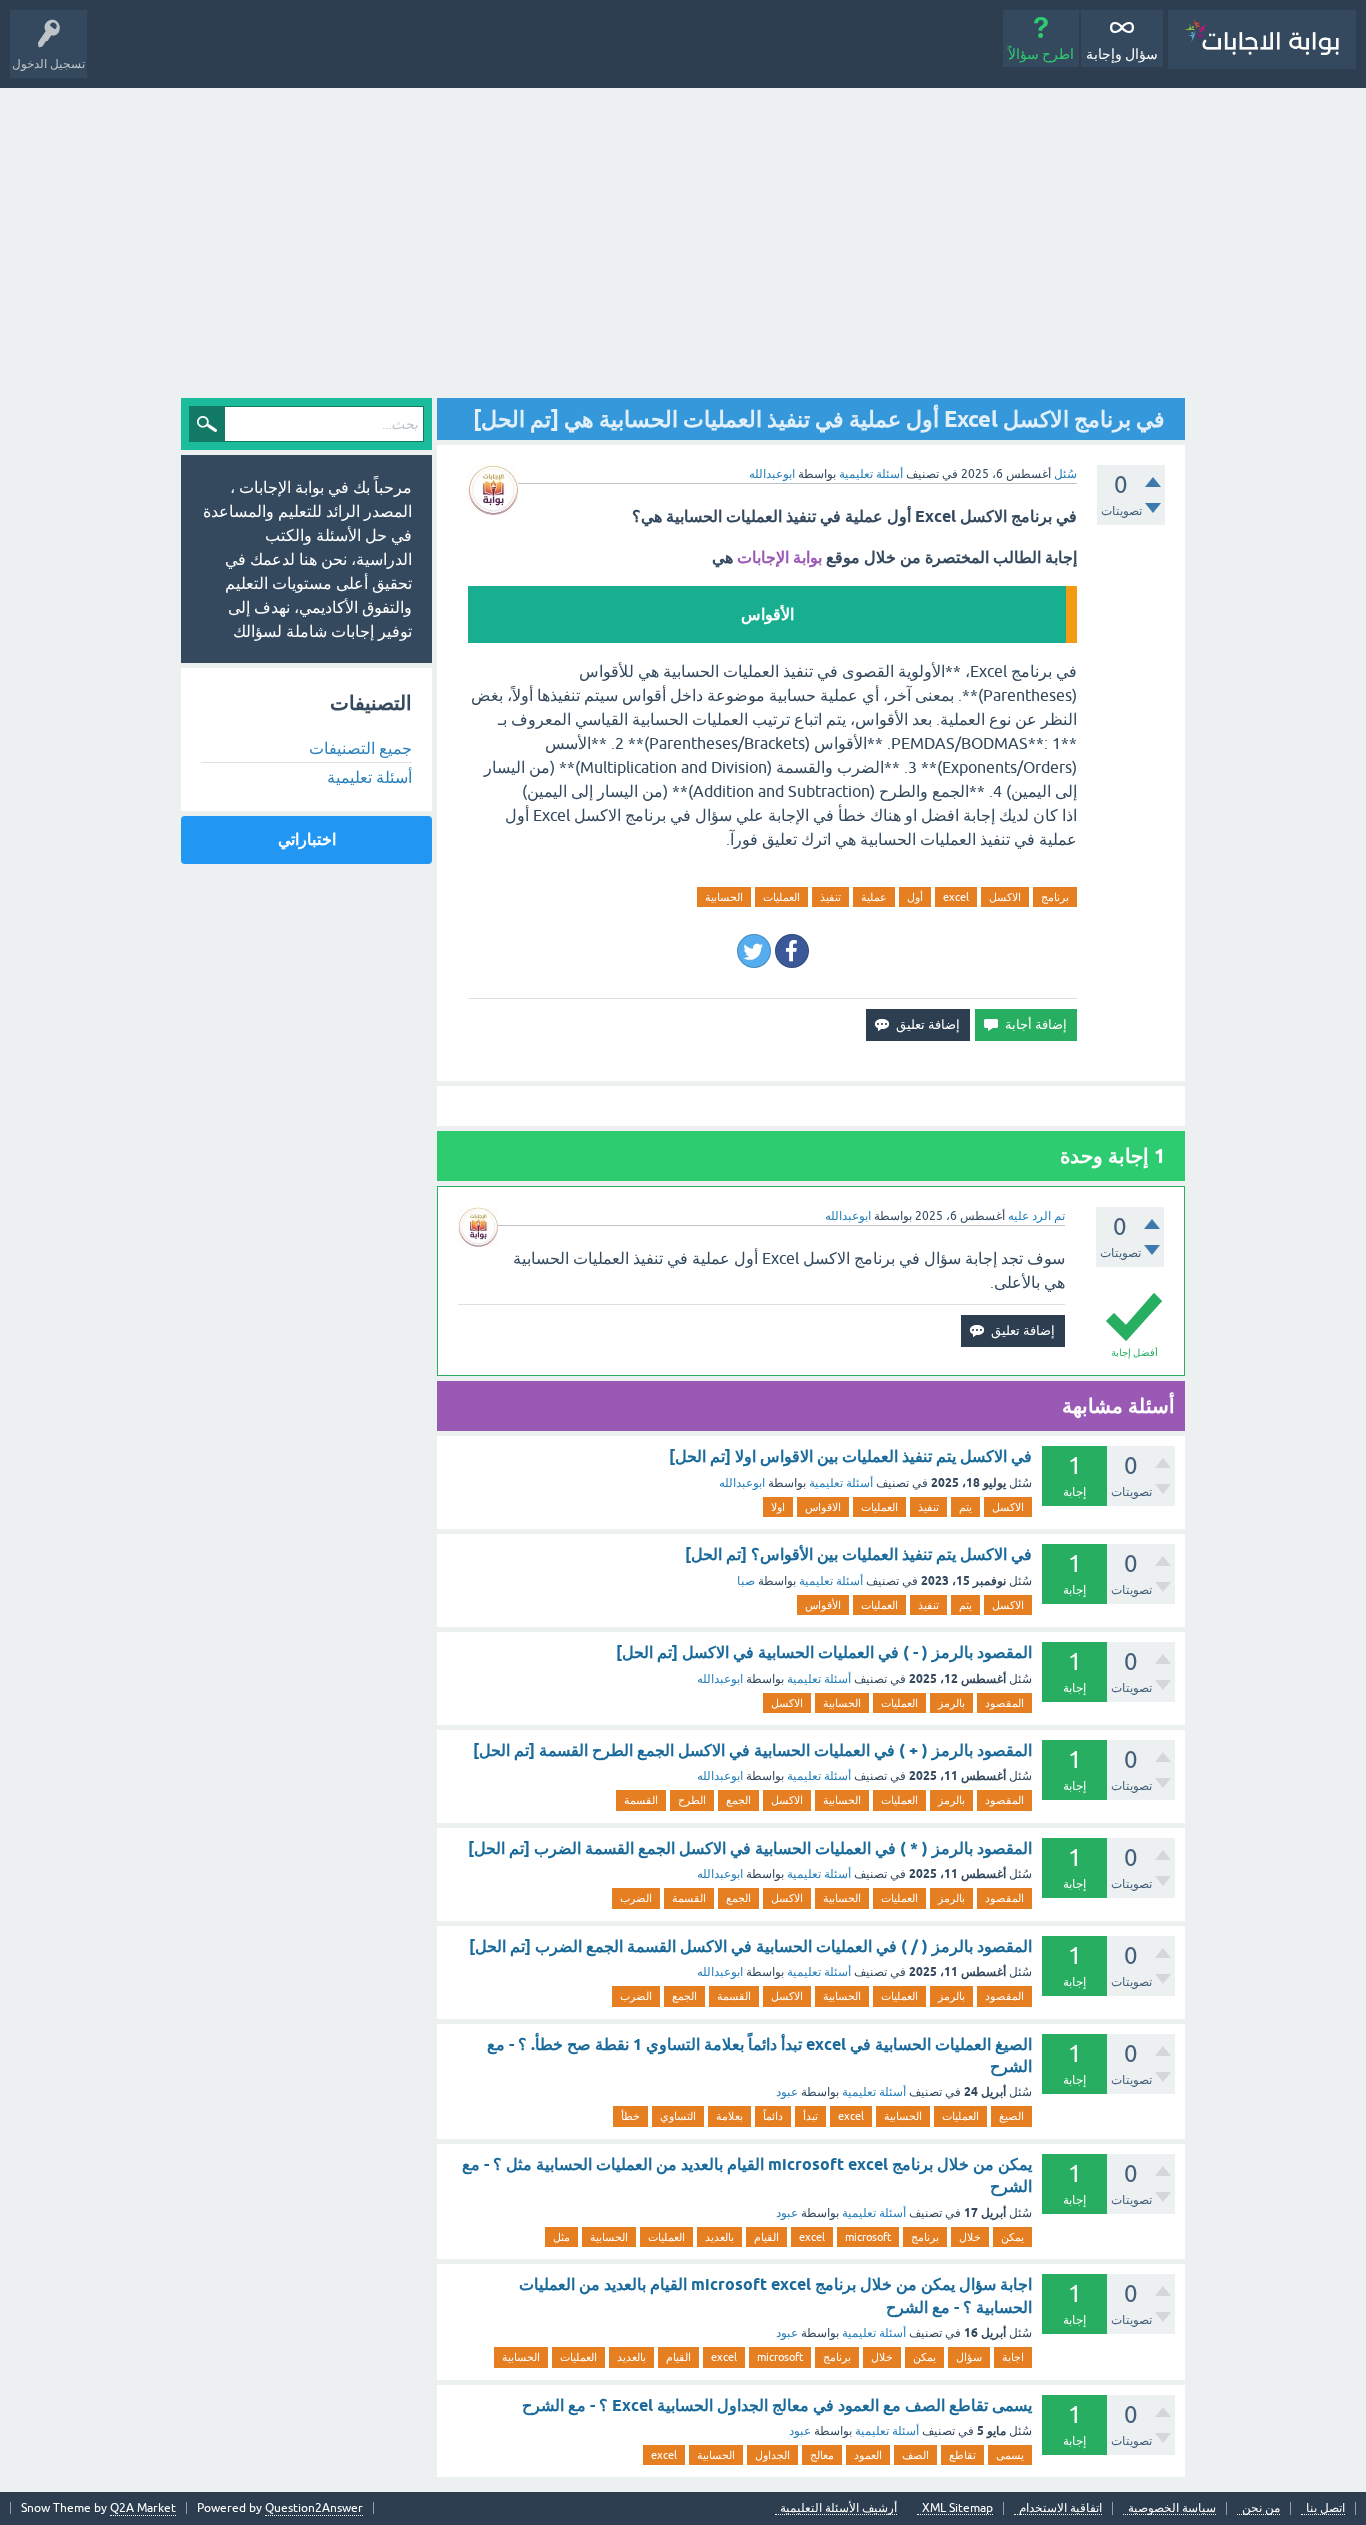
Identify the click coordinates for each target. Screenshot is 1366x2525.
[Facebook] (792, 951)
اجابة (1013, 2357)
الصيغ (1011, 2116)
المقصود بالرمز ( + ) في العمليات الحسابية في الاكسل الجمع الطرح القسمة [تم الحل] (752, 1750)
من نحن (1261, 2508)
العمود (868, 2455)
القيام (766, 2237)
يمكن (1012, 2237)
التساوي (678, 2116)
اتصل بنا (1325, 2508)
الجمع (738, 1800)
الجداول (772, 2455)
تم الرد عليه (1036, 1216)
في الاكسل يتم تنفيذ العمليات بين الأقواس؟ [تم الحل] (858, 1554)
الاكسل (1005, 897)
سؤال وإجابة (1122, 54)
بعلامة (729, 2116)
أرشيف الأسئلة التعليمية (838, 2508)
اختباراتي (307, 839)
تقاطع (962, 2455)
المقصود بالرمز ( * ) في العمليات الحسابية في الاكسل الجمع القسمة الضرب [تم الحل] (750, 1848)
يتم (965, 1507)
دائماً (773, 2116)
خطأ (630, 2116)
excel (956, 897)
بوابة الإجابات (779, 557)
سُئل (1065, 474)
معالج (822, 2455)
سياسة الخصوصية (1172, 2508)
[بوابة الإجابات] (1262, 39)
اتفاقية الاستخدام (1060, 2508)
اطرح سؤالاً (1041, 54)
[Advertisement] (683, 238)
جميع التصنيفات (360, 748)
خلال (970, 2237)
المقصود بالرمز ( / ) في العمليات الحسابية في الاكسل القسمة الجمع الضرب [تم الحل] (750, 1946)
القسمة (641, 1800)
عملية (874, 897)
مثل (561, 2237)
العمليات (781, 897)
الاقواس (823, 1507)
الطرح (692, 1800)
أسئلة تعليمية (871, 474)
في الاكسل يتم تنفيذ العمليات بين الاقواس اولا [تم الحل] (850, 1456)
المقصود (1004, 1703)
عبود (787, 2092)
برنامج (1055, 897)
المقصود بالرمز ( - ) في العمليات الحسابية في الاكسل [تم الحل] (824, 1652)
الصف (915, 2455)
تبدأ (810, 2116)
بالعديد (719, 2237)
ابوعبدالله (742, 1483)
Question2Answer (314, 2508)
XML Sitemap (957, 2508)
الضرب (636, 1898)
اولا (778, 1507)
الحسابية (724, 897)
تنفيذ (830, 897)
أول (915, 897)
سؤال (969, 2357)
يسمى (1010, 2455)
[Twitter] (754, 951)
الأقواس (823, 1605)
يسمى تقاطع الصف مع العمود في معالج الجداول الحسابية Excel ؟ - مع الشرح (777, 2405)
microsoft (868, 2237)
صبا (746, 1581)
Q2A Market (143, 2508)
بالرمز (951, 1703)
